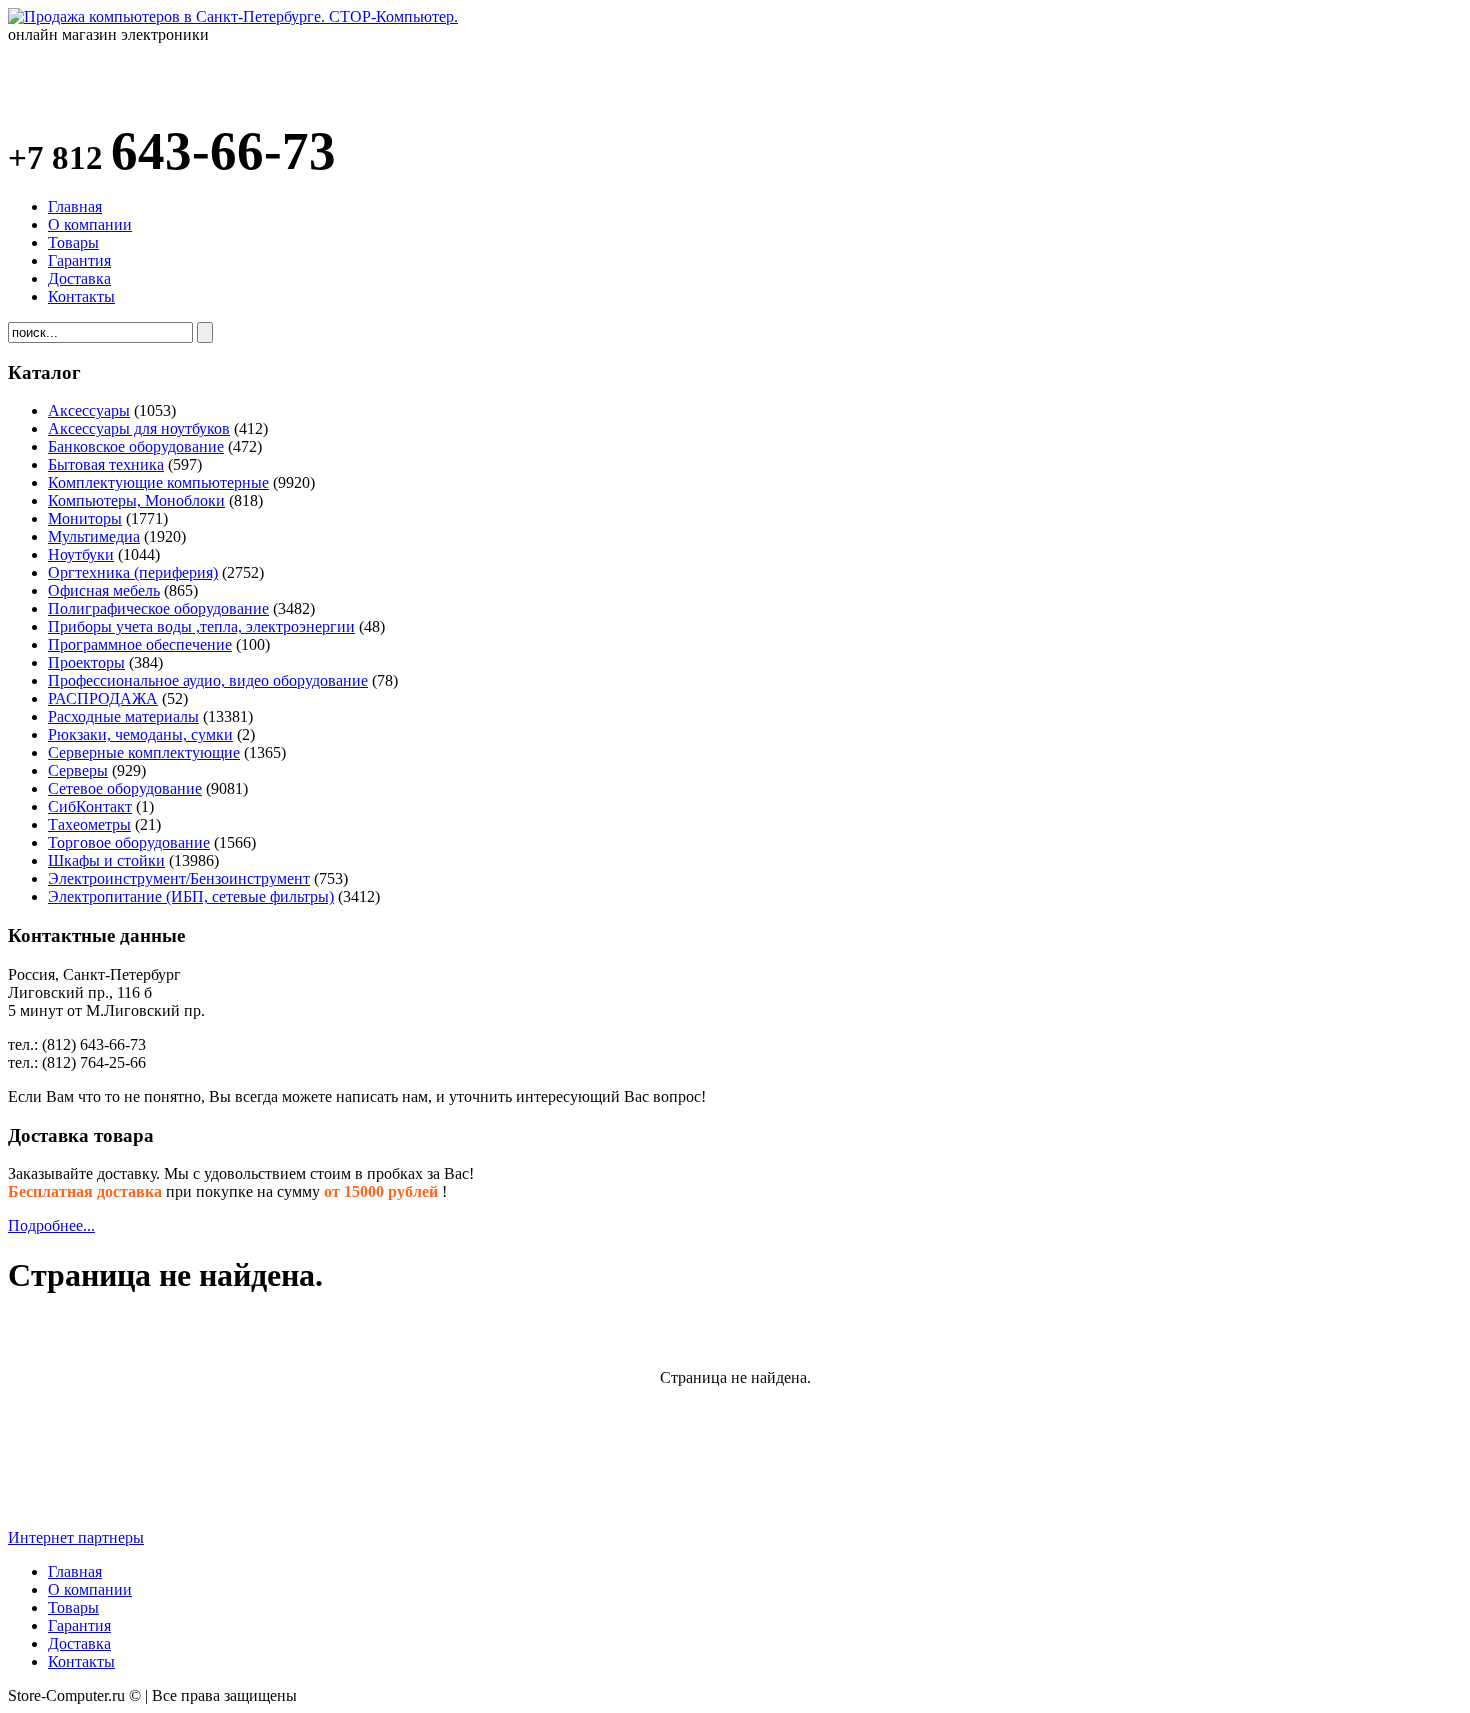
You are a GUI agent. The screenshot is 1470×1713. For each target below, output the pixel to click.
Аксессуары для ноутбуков (139, 428)
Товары (73, 242)
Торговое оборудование (129, 842)
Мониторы (85, 518)
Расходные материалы (123, 716)
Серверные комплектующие (144, 752)
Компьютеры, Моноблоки (136, 500)
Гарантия (79, 260)
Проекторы (86, 662)
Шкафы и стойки (106, 860)
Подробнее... (51, 1225)
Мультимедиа (94, 536)
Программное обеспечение (140, 644)
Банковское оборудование (136, 446)
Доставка (79, 278)
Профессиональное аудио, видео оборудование (208, 680)
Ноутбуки (81, 554)
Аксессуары (89, 410)
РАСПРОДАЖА (103, 698)
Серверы (78, 770)
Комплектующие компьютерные (158, 482)
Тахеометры (89, 824)
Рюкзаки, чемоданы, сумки (140, 734)
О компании (90, 224)
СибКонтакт (90, 806)
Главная (75, 206)
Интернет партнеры (76, 1537)
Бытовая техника (106, 464)
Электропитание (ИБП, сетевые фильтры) (191, 896)
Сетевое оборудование (125, 788)
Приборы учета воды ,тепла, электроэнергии (201, 626)
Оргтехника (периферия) (133, 572)
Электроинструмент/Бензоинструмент (179, 878)
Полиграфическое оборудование (158, 608)
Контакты (81, 296)
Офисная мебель (104, 590)
